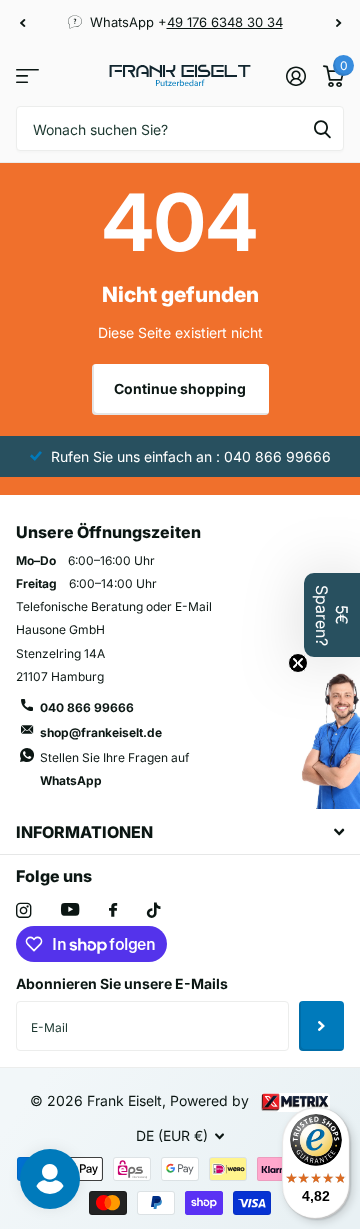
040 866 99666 (87, 707)
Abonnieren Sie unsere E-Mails (122, 983)
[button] (22, 23)
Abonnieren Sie (321, 1026)
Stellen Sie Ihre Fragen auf (114, 769)
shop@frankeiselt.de (101, 732)
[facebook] (113, 911)
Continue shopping (180, 388)
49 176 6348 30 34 (225, 22)
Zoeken (322, 128)
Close (180, 831)
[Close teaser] (298, 663)
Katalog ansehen (27, 75)
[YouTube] (70, 910)
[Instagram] (23, 910)
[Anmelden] (295, 76)
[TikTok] (154, 910)
